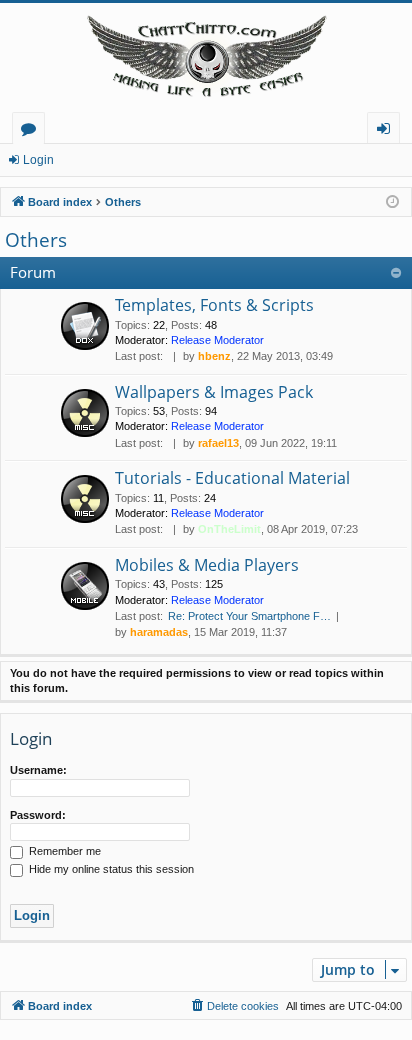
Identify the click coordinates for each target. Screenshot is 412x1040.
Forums (32, 131)
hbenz (214, 356)
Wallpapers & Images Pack (214, 392)
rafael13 (218, 443)
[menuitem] (234, 1006)
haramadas (159, 632)
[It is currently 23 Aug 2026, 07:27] (392, 202)
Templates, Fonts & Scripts (214, 305)
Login (38, 160)
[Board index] (206, 57)
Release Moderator (217, 340)
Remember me (63, 851)
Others (36, 240)
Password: (38, 815)
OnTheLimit (229, 529)
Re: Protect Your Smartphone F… (249, 616)
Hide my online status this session (110, 869)
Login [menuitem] (387, 131)
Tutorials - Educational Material (232, 478)
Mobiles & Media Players (207, 565)
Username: (38, 770)
